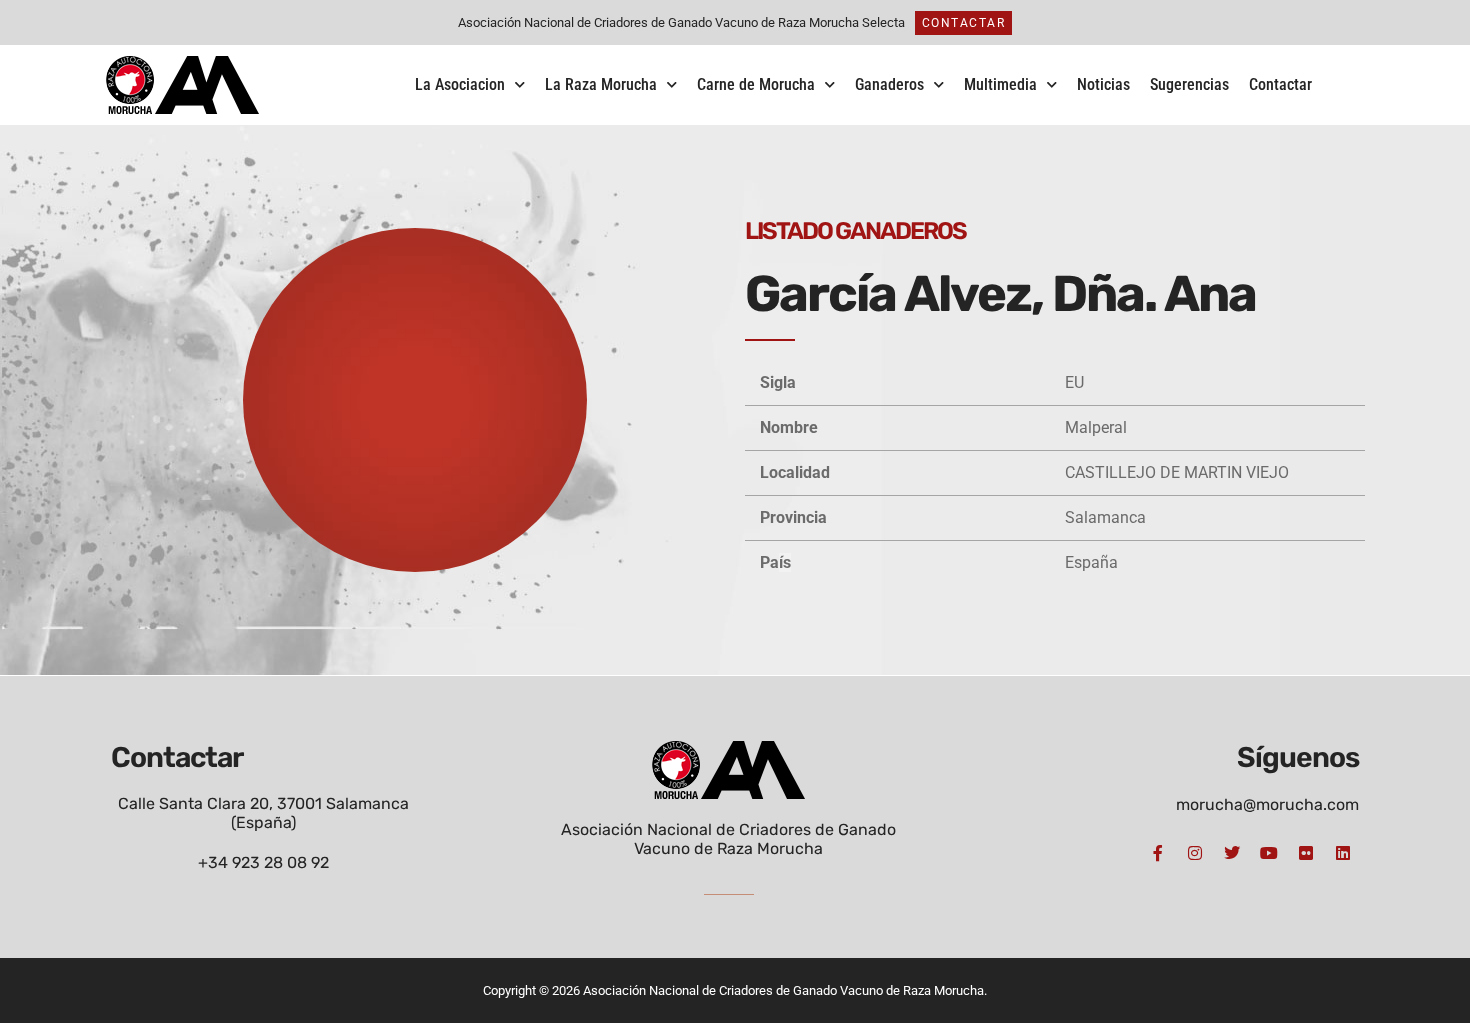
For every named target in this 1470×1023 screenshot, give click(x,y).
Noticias (1103, 84)
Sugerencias (1189, 84)
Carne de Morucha (756, 84)
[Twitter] (1232, 853)
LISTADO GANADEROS (855, 231)
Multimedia (1000, 84)
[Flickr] (1306, 853)
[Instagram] (1195, 853)
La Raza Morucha (601, 84)
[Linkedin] (1343, 853)
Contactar (1280, 84)
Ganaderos (889, 84)
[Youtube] (1269, 853)
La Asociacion (460, 84)
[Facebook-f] (1158, 853)
